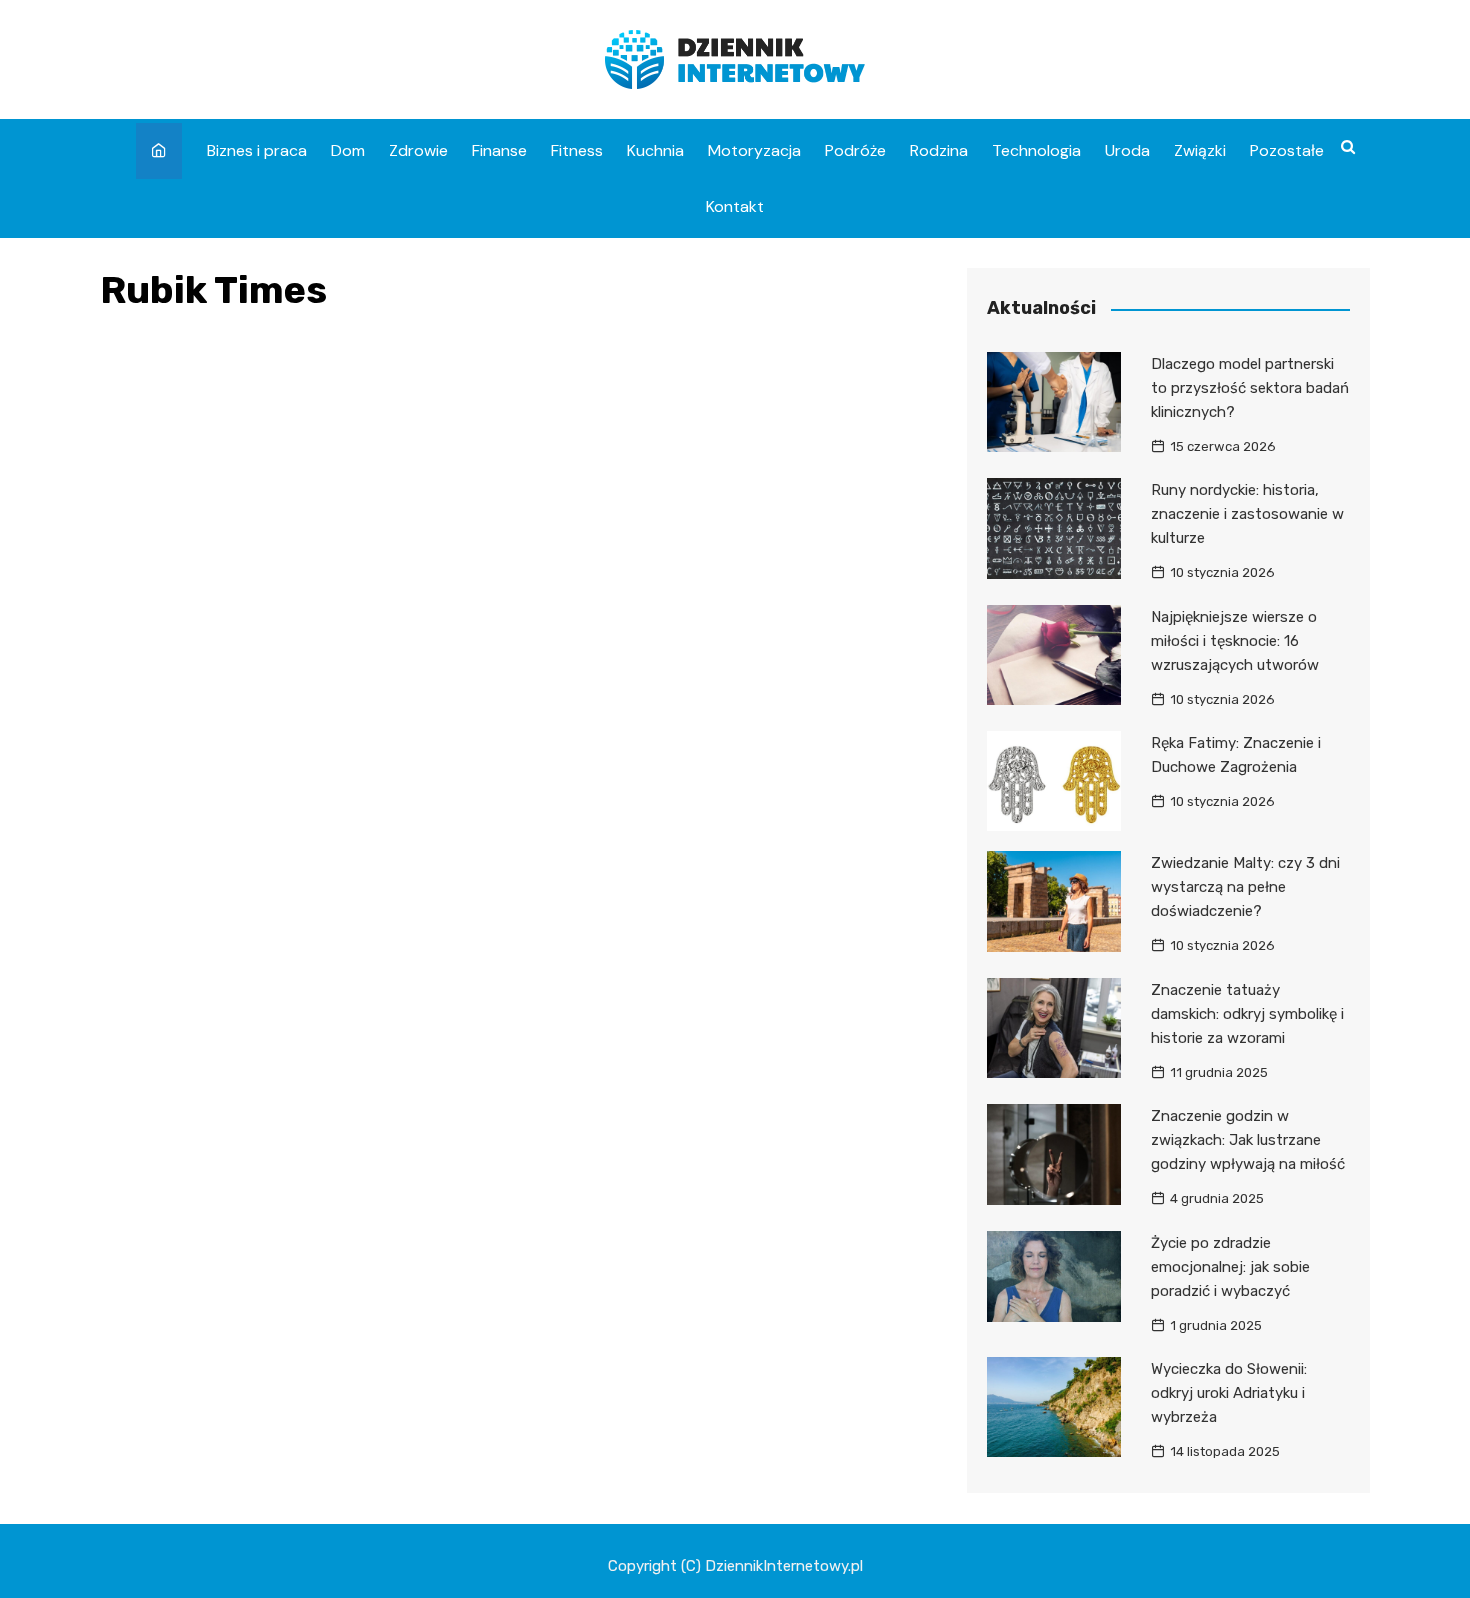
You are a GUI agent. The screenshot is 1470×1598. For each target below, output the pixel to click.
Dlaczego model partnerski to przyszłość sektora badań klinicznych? (1250, 388)
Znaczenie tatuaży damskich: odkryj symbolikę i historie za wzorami (1247, 1014)
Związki (1200, 150)
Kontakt (735, 206)
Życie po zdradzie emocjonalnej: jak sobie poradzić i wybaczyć (1230, 1267)
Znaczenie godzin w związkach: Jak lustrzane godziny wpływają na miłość (1248, 1140)
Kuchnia (655, 150)
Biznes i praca (257, 150)
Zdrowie (418, 150)
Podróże (855, 150)
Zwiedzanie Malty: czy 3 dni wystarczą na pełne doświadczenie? (1245, 887)
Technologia (1036, 150)
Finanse (499, 150)
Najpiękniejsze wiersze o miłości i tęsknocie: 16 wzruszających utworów (1235, 641)
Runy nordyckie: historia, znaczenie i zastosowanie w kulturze (1247, 514)
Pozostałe (1287, 150)
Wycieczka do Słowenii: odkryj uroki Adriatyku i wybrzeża (1229, 1393)
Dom (348, 150)
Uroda (1127, 150)
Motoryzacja (754, 150)
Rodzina (939, 150)
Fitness (577, 150)
